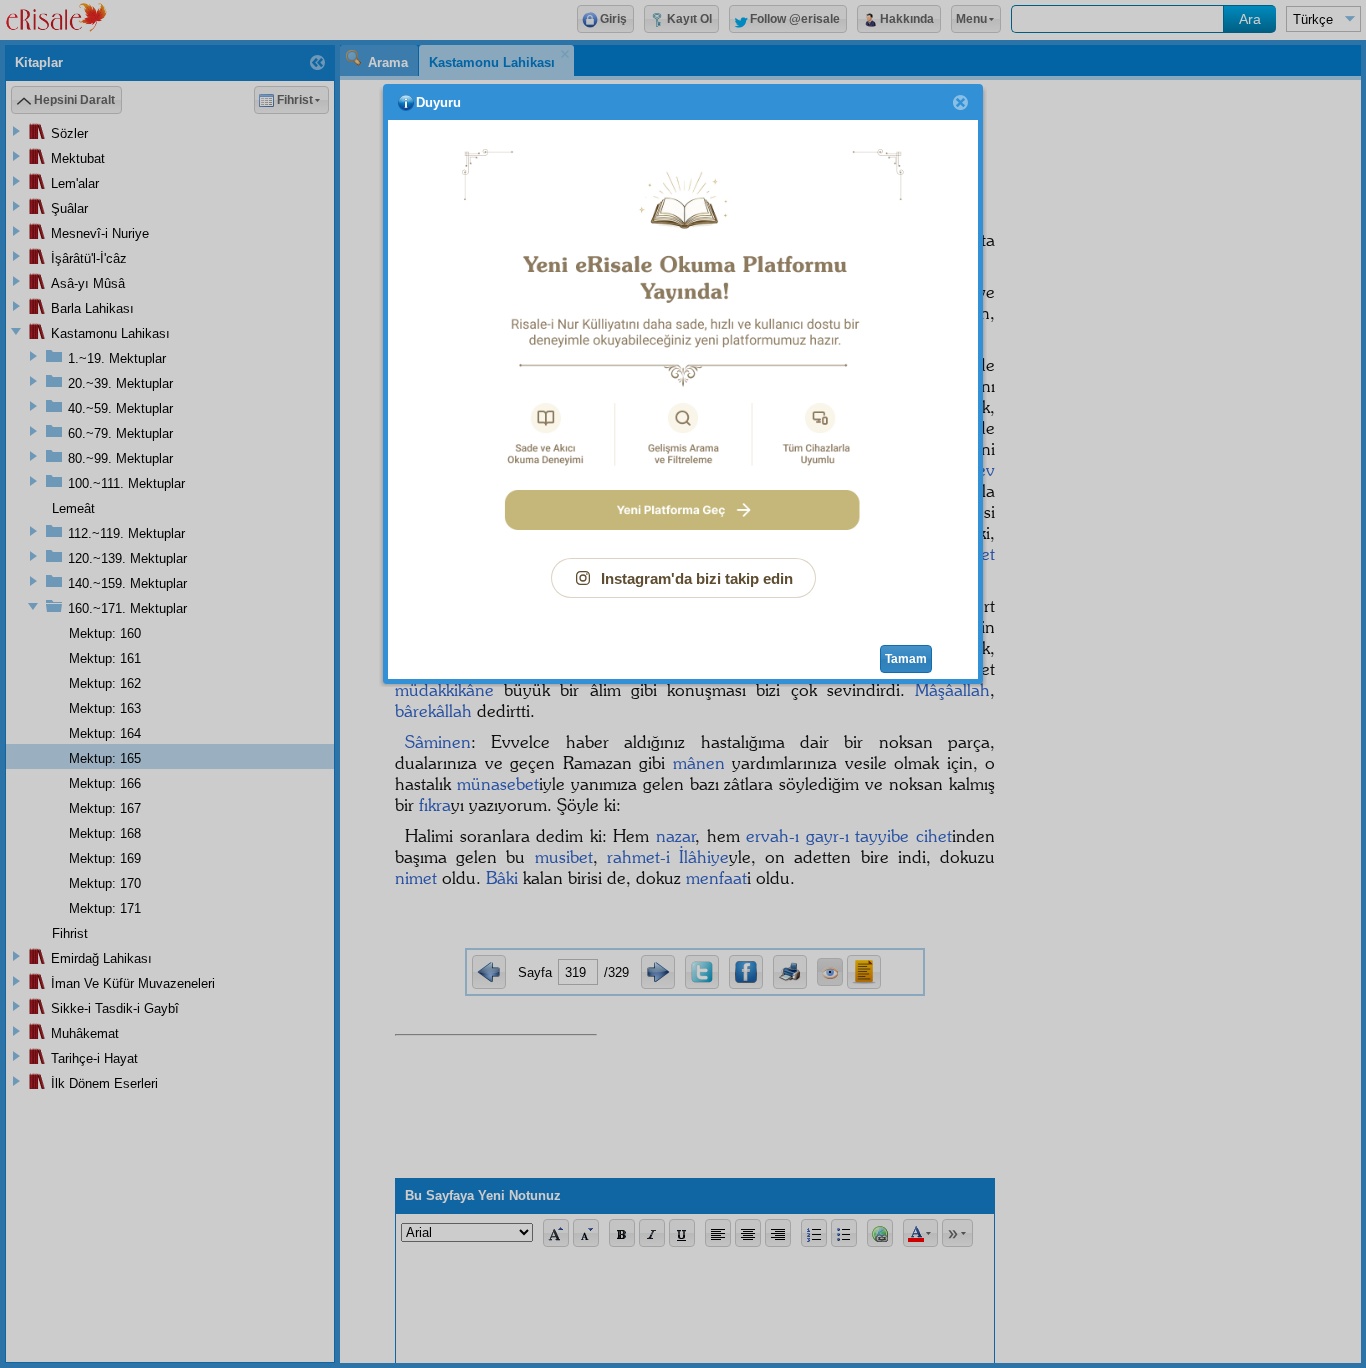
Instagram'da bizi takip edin (697, 578)
